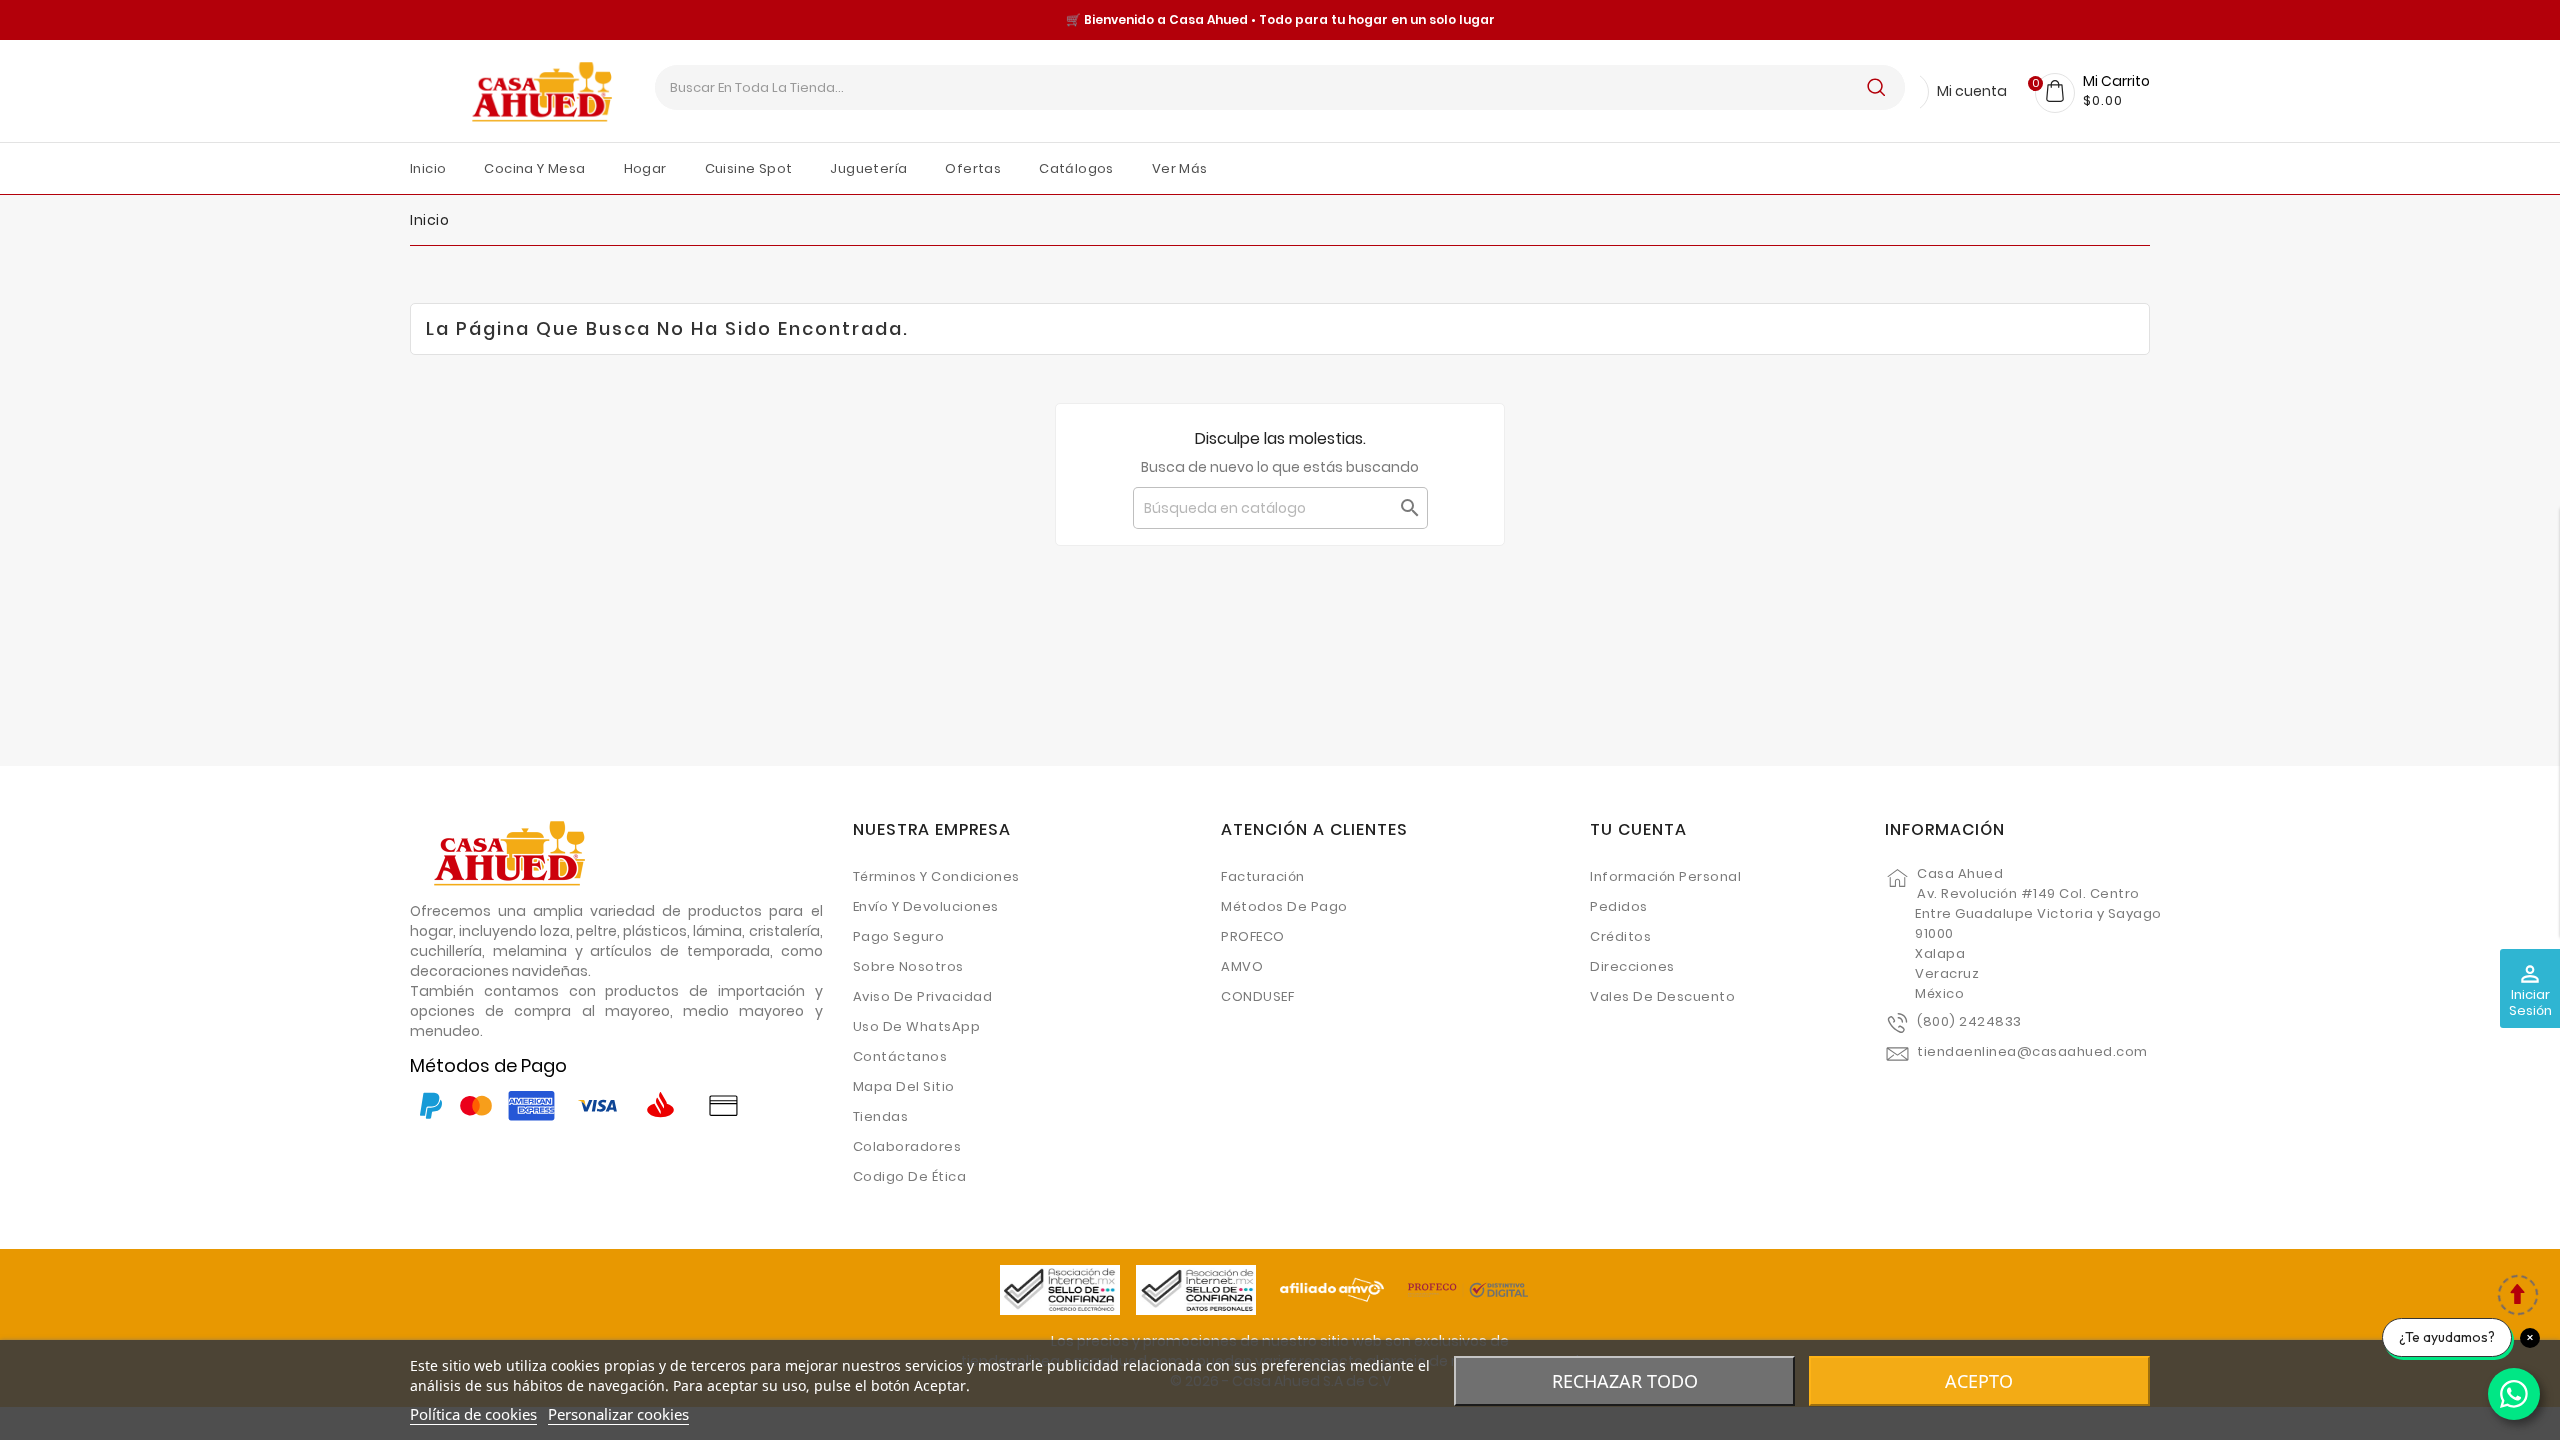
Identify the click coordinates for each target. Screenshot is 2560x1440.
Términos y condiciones (936, 876)
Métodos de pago (1284, 906)
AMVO (1242, 966)
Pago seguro (899, 936)
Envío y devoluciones (926, 906)
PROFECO (1253, 936)
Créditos (1620, 936)
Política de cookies (473, 1414)
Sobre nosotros (908, 966)
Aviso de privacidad (923, 996)
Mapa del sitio (904, 1086)
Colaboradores (907, 1146)
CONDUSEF (1257, 996)
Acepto (1979, 1381)
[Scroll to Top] (2517, 1297)
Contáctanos (900, 1056)
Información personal (1665, 876)
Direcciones (1632, 966)
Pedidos (1619, 906)
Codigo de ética (910, 1176)
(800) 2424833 (1969, 1021)
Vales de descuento (1662, 996)
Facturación (1263, 876)
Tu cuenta (1638, 829)
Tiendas (881, 1116)
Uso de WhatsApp (917, 1026)
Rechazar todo (1625, 1381)
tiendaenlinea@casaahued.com (2032, 1051)
